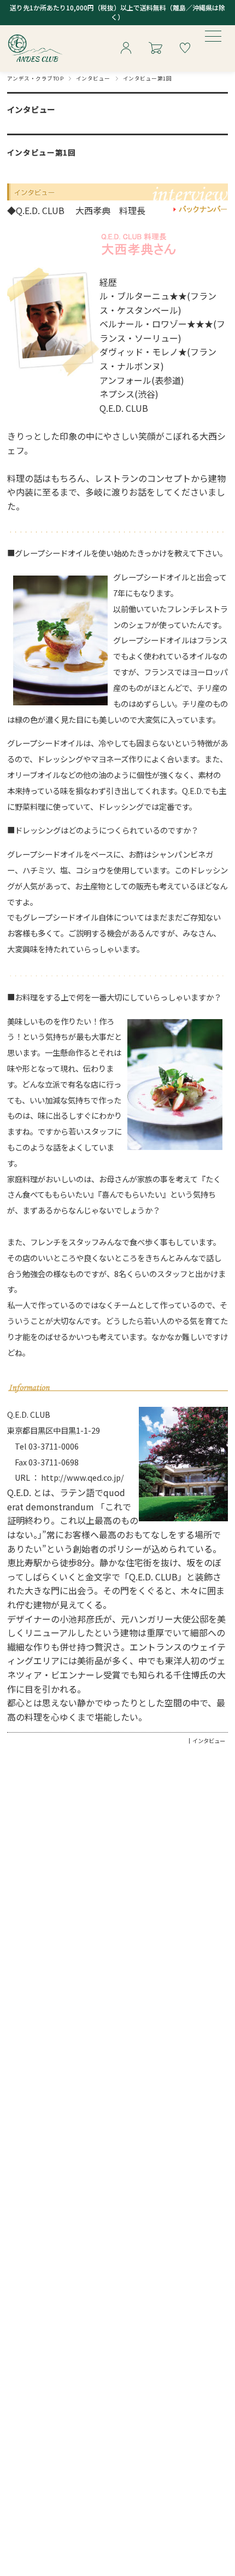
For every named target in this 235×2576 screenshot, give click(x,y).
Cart (155, 49)
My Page (126, 49)
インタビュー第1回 (42, 152)
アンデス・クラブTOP (35, 78)
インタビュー (93, 78)
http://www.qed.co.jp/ (83, 1477)
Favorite (185, 49)
